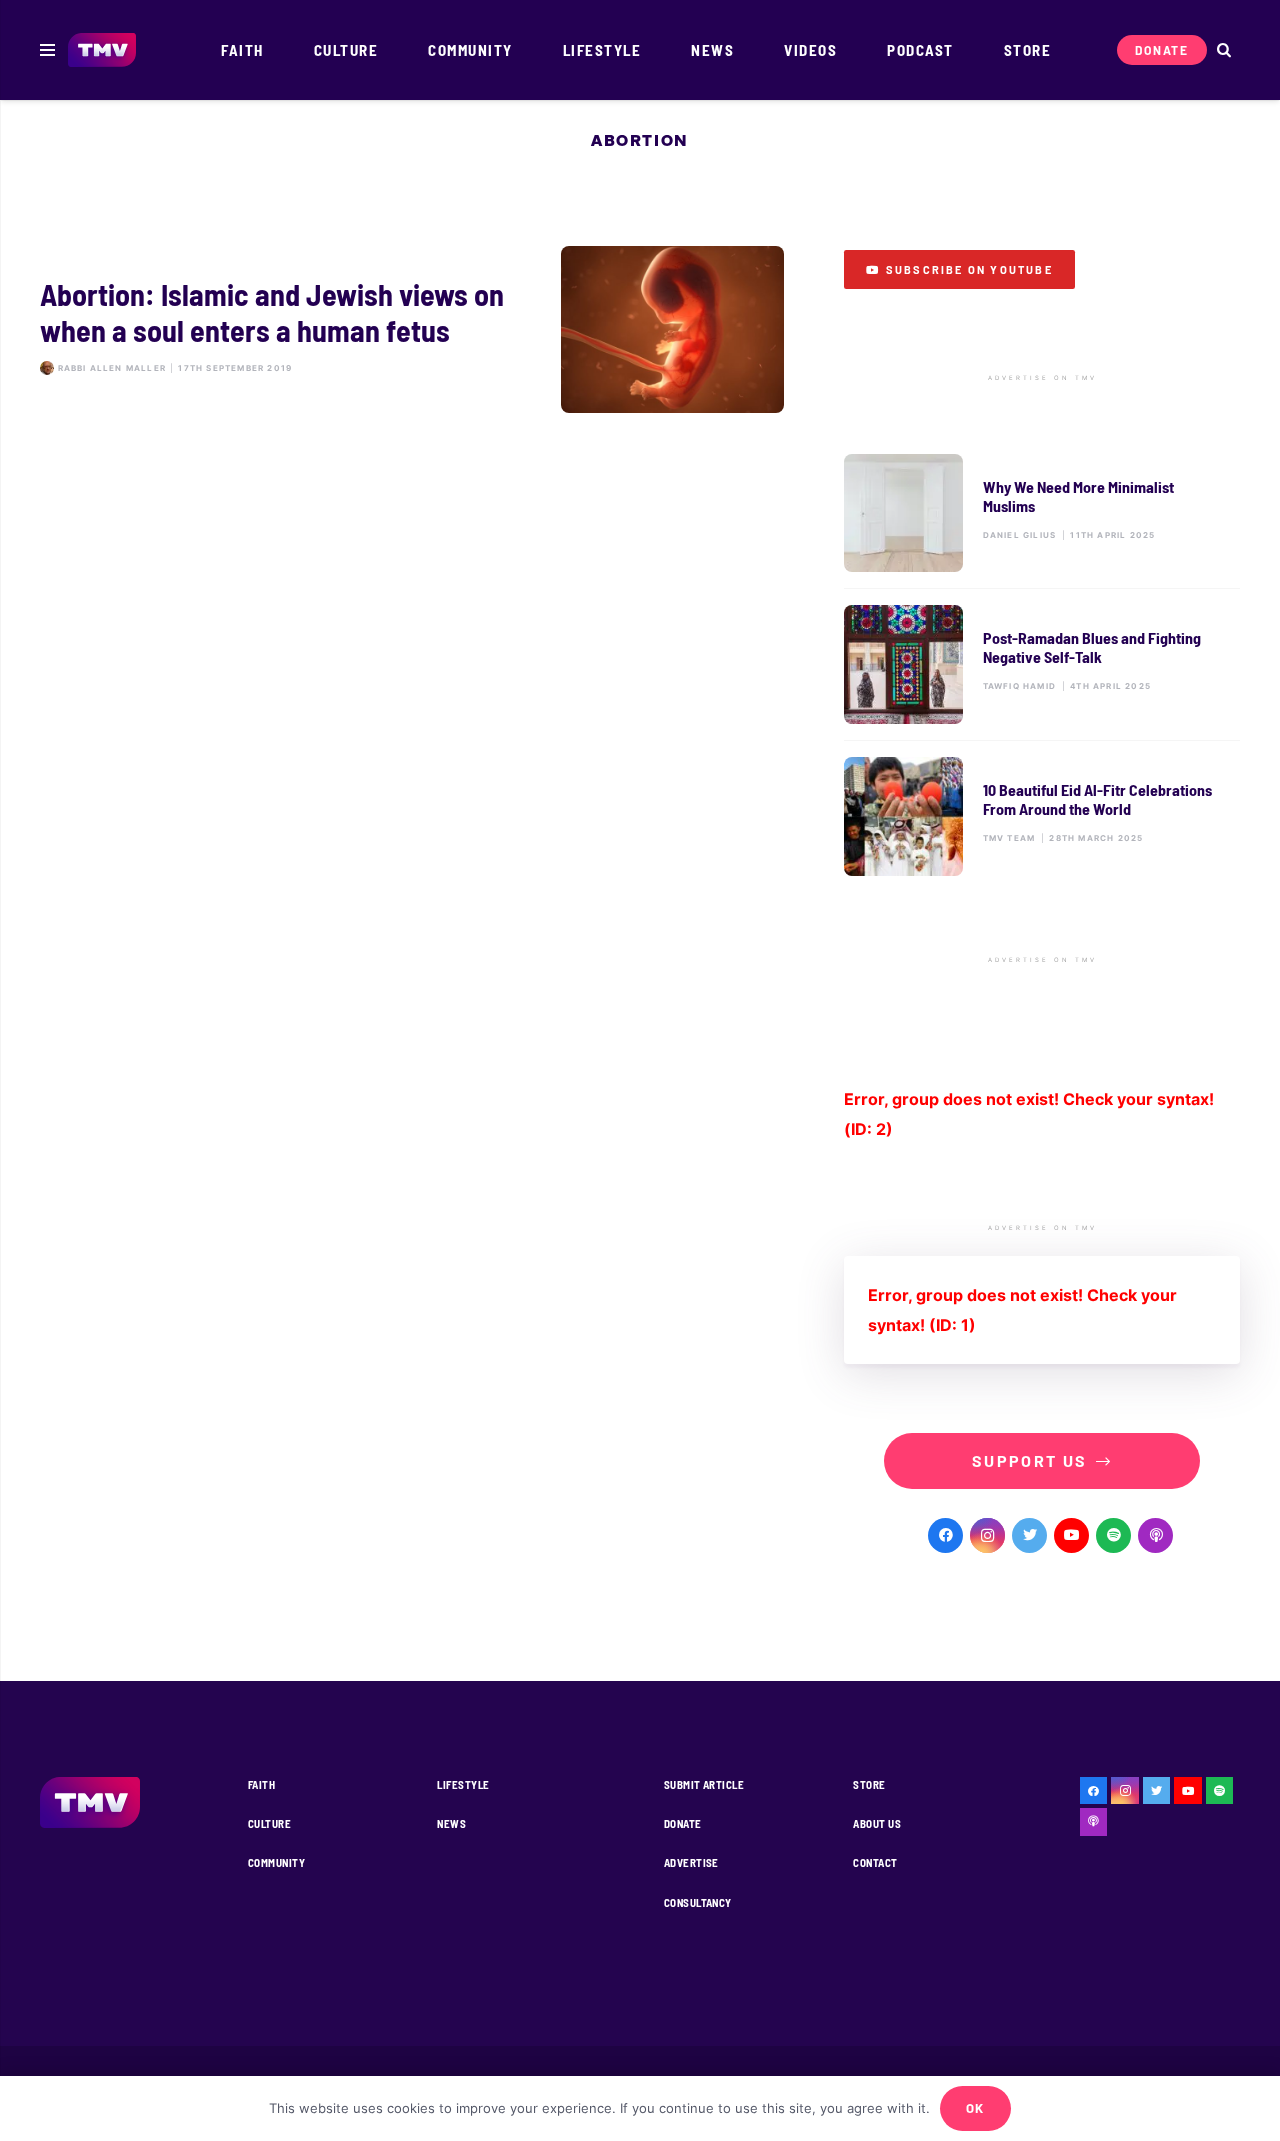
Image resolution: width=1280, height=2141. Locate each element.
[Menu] (47, 50)
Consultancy (698, 1902)
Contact (875, 1862)
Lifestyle (463, 1784)
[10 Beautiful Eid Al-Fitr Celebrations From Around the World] (1042, 816)
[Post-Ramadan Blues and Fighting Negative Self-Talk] (1042, 664)
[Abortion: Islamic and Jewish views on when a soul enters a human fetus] (412, 329)
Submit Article (704, 1784)
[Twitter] (1029, 1535)
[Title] (1113, 1535)
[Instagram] (987, 1535)
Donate (683, 1823)
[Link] (102, 50)
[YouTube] (1071, 1535)
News (451, 1823)
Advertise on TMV (1042, 378)
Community (276, 1862)
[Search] (1223, 50)
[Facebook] (945, 1535)
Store (869, 1784)
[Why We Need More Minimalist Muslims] (1042, 513)
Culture (269, 1823)
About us (877, 1823)
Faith (261, 1784)
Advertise (691, 1862)
